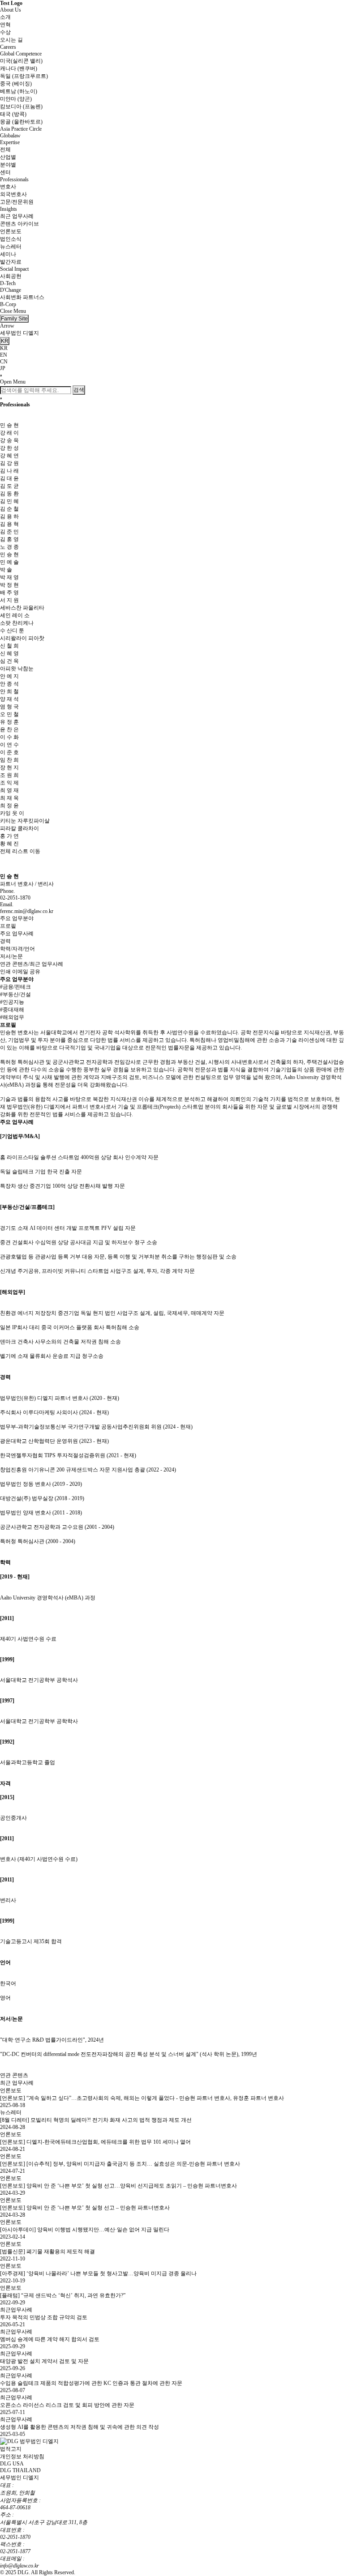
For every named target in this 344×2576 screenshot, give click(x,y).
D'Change (11, 290)
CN (4, 362)
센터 (5, 172)
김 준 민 (9, 532)
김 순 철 (9, 509)
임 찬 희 (9, 760)
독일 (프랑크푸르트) (24, 76)
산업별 (8, 157)
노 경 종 (9, 547)
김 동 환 (9, 494)
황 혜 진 (9, 844)
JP (3, 368)
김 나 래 (9, 471)
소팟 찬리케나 (17, 623)
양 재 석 (9, 699)
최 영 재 (9, 790)
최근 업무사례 (17, 216)
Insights (9, 209)
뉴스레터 (11, 247)
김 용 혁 (9, 524)
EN (4, 355)
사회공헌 (11, 276)
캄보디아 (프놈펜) (21, 107)
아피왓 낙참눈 (17, 669)
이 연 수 (9, 745)
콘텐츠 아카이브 (19, 224)
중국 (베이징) (16, 84)
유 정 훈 (9, 722)
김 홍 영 (9, 539)
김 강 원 (9, 463)
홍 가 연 (9, 836)
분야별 (8, 165)
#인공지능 (12, 1002)
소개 (5, 17)
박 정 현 (9, 585)
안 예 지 (9, 676)
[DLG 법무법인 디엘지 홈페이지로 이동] (29, 2441)
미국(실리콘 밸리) (21, 61)
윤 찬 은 (9, 729)
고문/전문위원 (17, 202)
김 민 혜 (9, 501)
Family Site (14, 319)
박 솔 (6, 570)
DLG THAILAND (20, 2470)
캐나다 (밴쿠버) (19, 68)
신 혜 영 (9, 653)
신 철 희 (9, 646)
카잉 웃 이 (12, 813)
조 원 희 (9, 775)
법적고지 (11, 2449)
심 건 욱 (9, 661)
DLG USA (12, 2464)
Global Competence (21, 54)
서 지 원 (9, 600)
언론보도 (11, 231)
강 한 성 (9, 448)
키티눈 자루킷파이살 (25, 821)
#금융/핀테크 (15, 987)
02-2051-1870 (15, 2537)
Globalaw (10, 136)
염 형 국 (9, 707)
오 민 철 (9, 714)
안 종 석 (9, 684)
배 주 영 (9, 593)
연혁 (5, 25)
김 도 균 (9, 486)
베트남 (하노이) (19, 91)
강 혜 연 (9, 456)
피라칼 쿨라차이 (19, 828)
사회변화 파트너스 (22, 297)
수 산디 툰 (12, 631)
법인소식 (11, 239)
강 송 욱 (9, 440)
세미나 (8, 254)
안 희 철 (9, 691)
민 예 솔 (9, 562)
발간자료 (11, 262)
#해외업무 (12, 1017)
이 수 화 (9, 737)
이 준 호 (9, 752)
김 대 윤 (9, 478)
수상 (5, 32)
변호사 (8, 187)
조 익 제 (9, 783)
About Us (11, 10)
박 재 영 (9, 577)
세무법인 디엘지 (19, 333)
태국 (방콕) (13, 114)
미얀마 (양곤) (16, 99)
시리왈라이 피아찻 (22, 638)
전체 (5, 149)
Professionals (14, 179)
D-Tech (8, 283)
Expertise (10, 142)
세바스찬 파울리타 (22, 608)
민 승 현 (9, 554)
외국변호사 (13, 194)
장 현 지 (9, 768)
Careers (8, 47)
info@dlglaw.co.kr (19, 2566)
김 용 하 (9, 516)
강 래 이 (9, 433)
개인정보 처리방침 (22, 2457)
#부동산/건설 (15, 994)
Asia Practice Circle (21, 129)
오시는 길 (11, 40)
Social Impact (14, 269)
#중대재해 (12, 1010)
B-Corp (8, 304)
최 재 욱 (9, 798)
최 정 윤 (9, 806)
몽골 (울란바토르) (21, 122)
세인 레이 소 (15, 615)
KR (4, 348)
